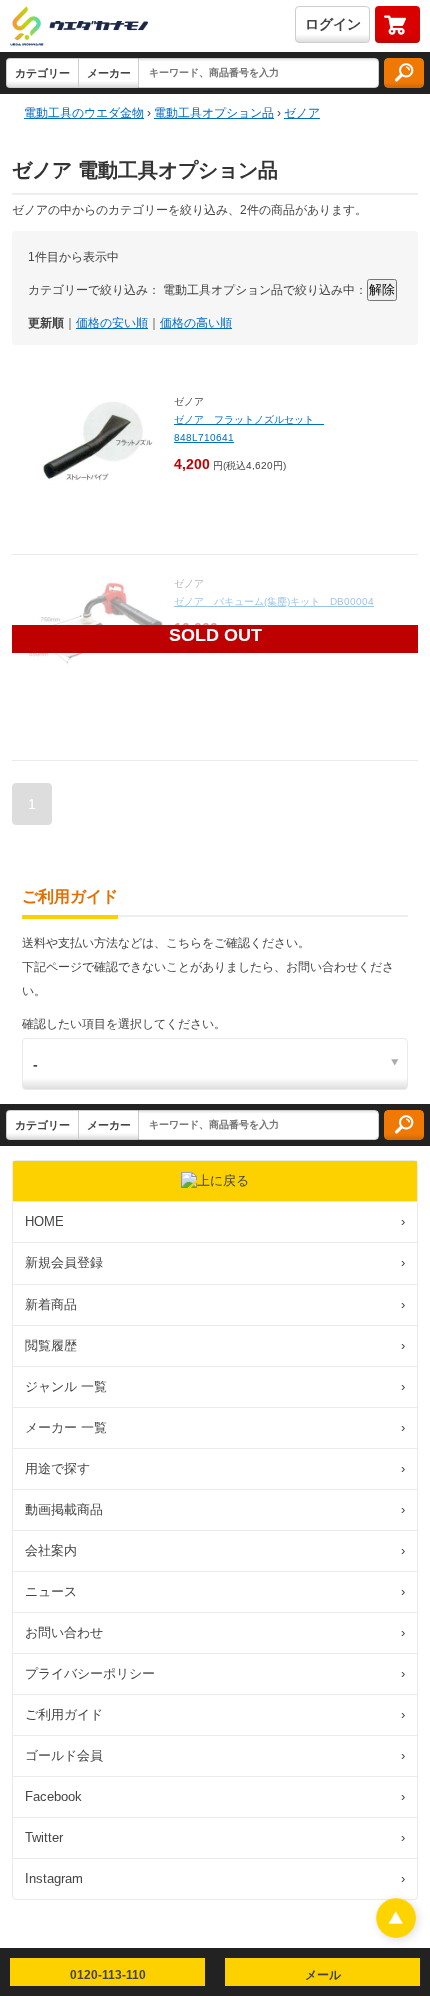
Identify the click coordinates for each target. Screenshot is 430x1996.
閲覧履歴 (215, 1345)
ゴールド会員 (215, 1755)
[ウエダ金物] (79, 27)
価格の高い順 (196, 323)
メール (323, 1975)
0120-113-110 (108, 1975)
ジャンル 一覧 (215, 1386)
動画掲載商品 (215, 1509)
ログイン (333, 24)
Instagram (215, 1878)
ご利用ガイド (215, 1714)
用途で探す (215, 1468)
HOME (215, 1221)
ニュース (215, 1591)
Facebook (215, 1796)
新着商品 (215, 1304)
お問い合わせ (215, 1632)
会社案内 (215, 1550)
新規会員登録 (215, 1262)
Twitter (215, 1837)
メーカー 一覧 (215, 1427)
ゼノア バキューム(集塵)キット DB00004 (279, 601)
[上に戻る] (396, 1932)
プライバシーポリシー (215, 1673)
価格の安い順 (112, 323)
